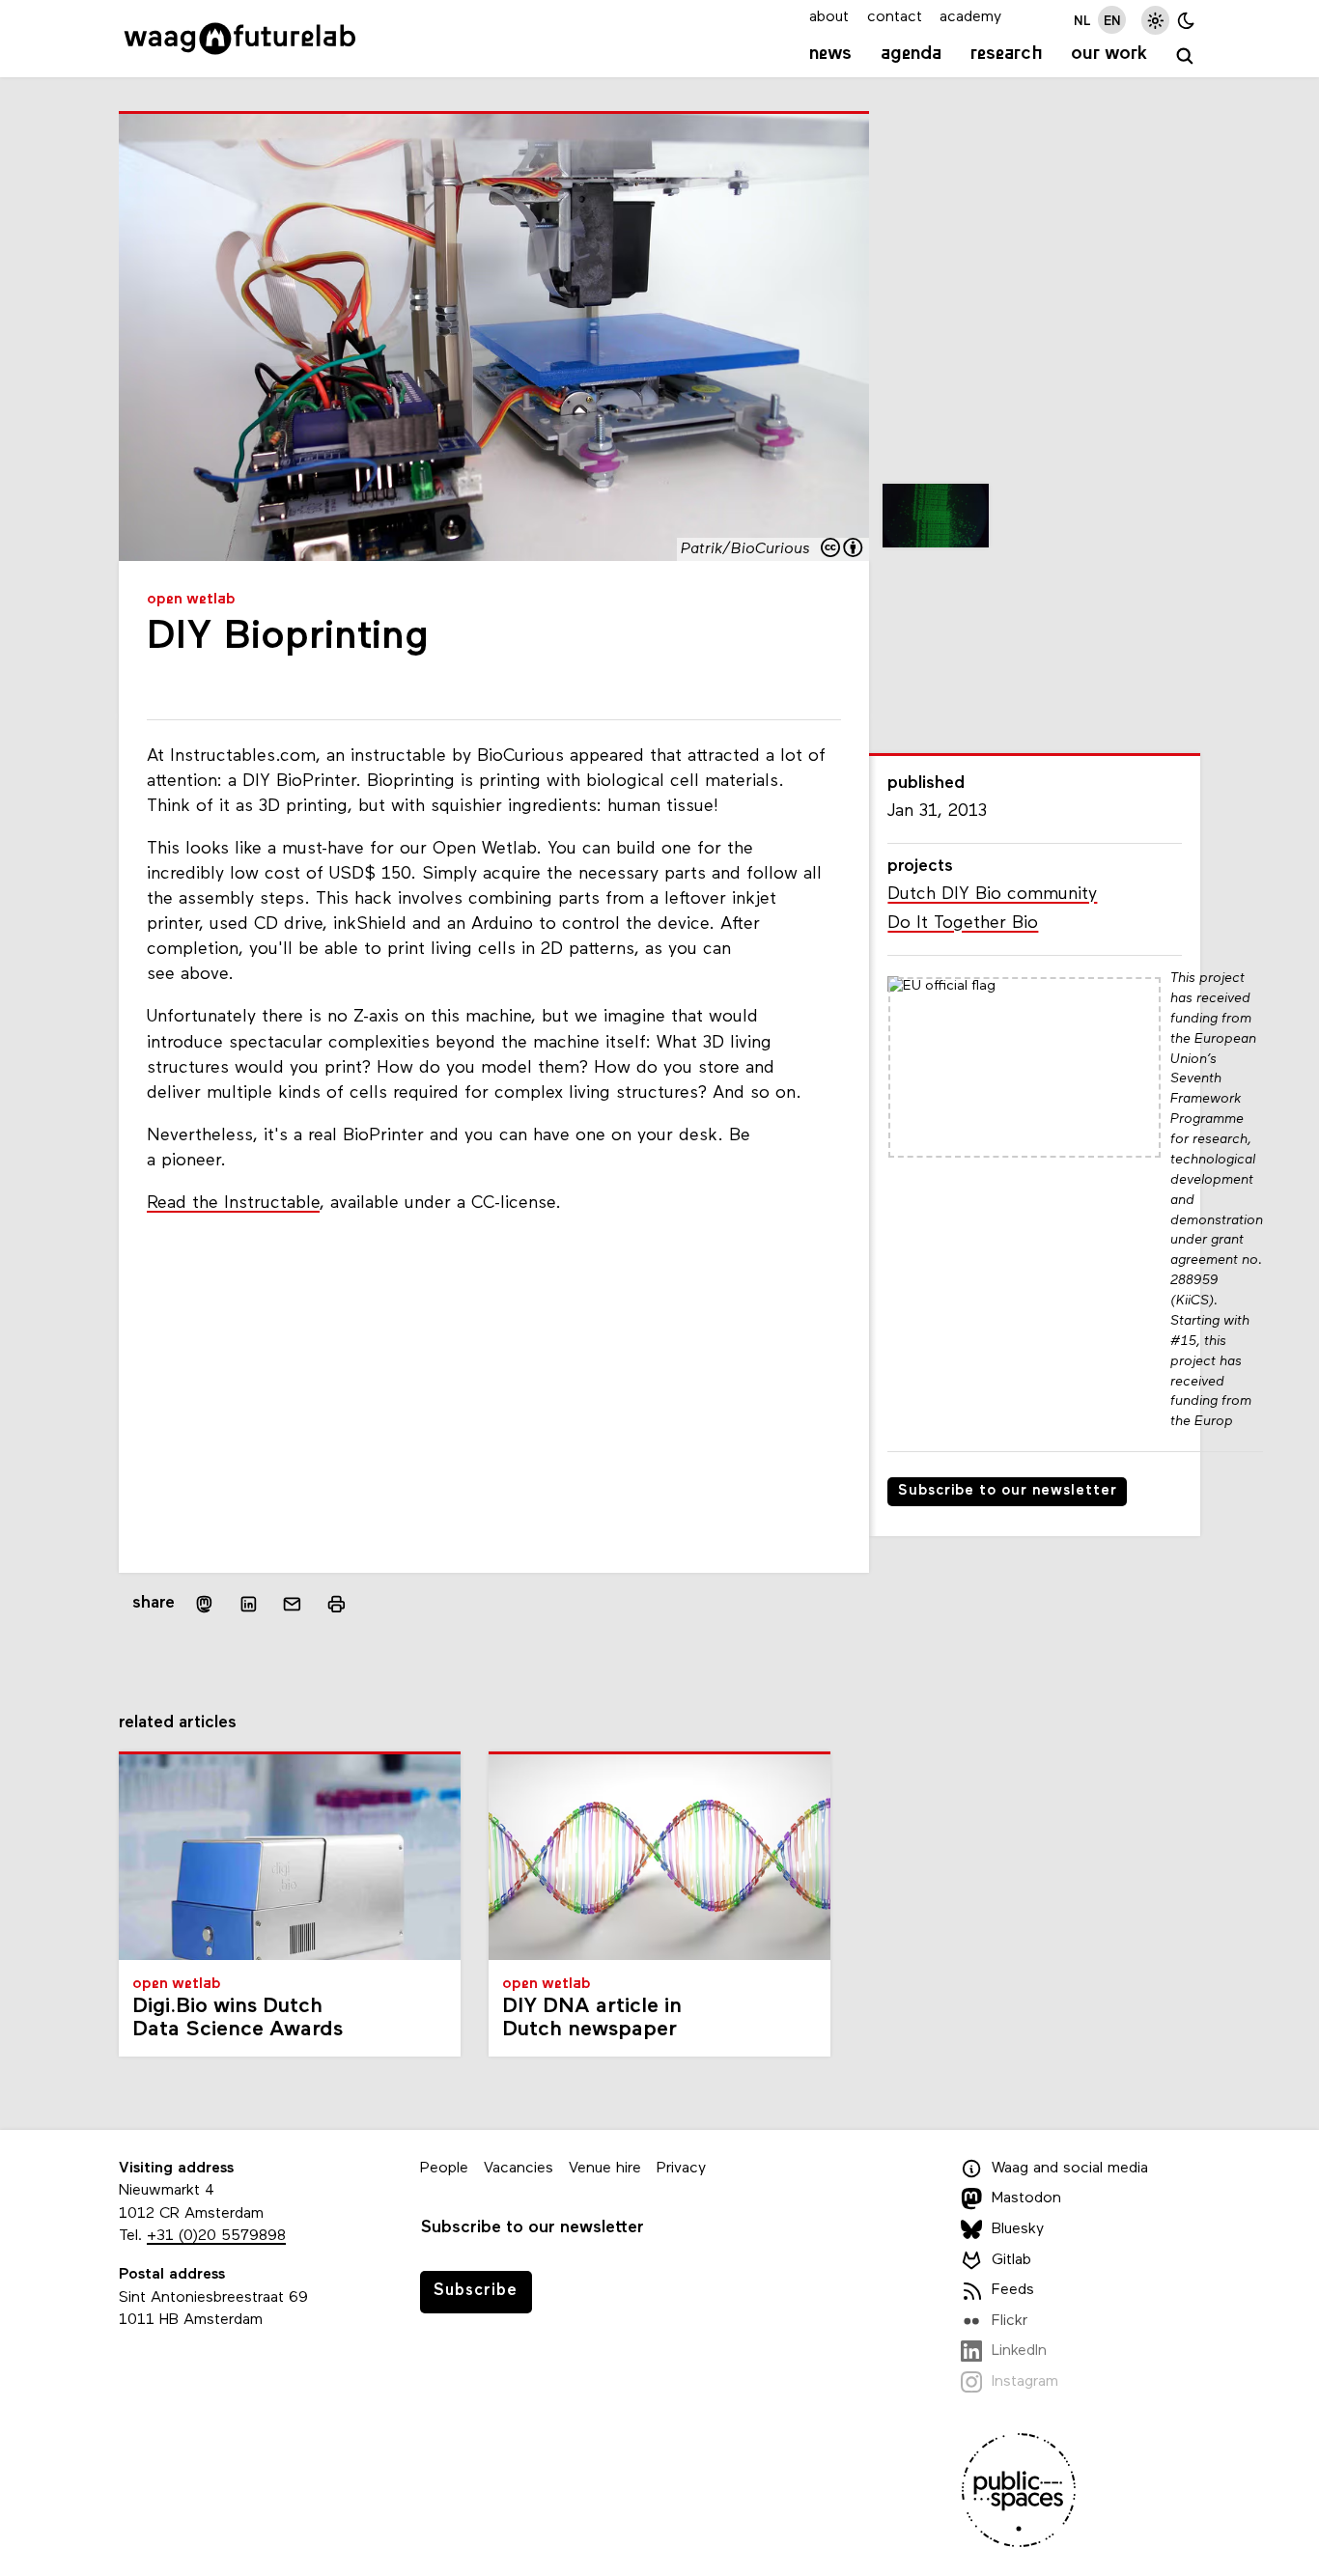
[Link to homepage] (240, 39)
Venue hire (605, 2169)
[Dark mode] (1186, 20)
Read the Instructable (233, 1204)
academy (970, 17)
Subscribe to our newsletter (1008, 1491)
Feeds (1013, 2290)
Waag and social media (1070, 2169)
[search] (1185, 56)
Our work (1109, 54)
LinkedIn (1019, 2351)
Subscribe (476, 2291)
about (829, 17)
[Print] (337, 1604)
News (830, 54)
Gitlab (1011, 2260)
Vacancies (519, 2169)
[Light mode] (1155, 20)
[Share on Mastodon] (204, 1604)
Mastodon (1026, 2198)
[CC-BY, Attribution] (843, 550)
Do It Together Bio (963, 924)
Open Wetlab (191, 600)
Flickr (1010, 2321)
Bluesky (1018, 2229)
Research (1007, 54)
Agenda (911, 54)
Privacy (681, 2169)
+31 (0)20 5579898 (216, 2236)
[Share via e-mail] (293, 1605)
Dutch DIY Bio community (992, 895)
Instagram (1025, 2382)
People (444, 2169)
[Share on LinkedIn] (248, 1605)
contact (895, 17)
